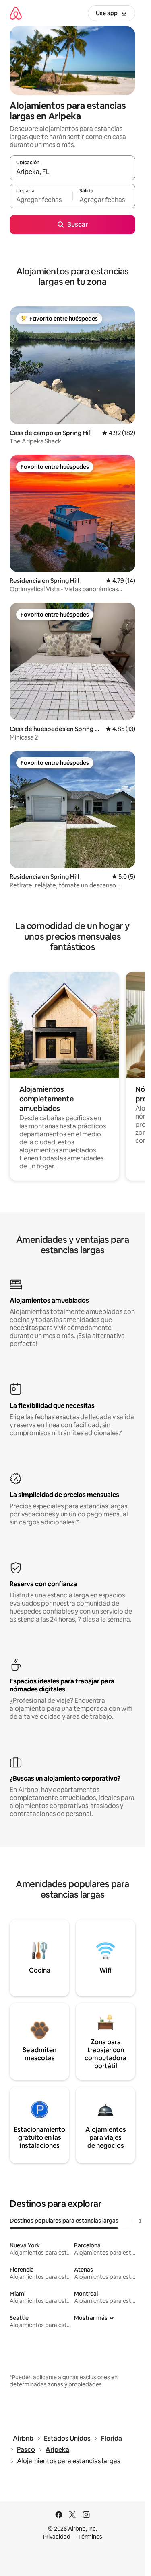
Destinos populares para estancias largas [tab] (64, 2221)
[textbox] (41, 200)
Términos (90, 2537)
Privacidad (57, 2537)
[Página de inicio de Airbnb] (16, 13)
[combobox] (72, 172)
